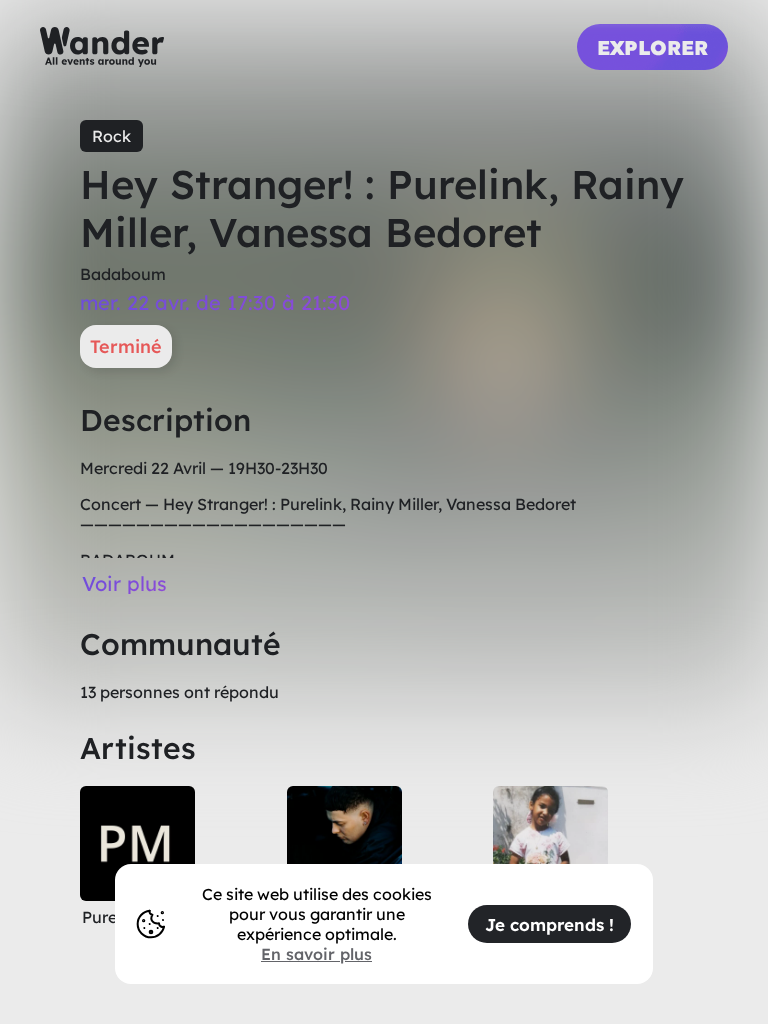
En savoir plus (316, 954)
